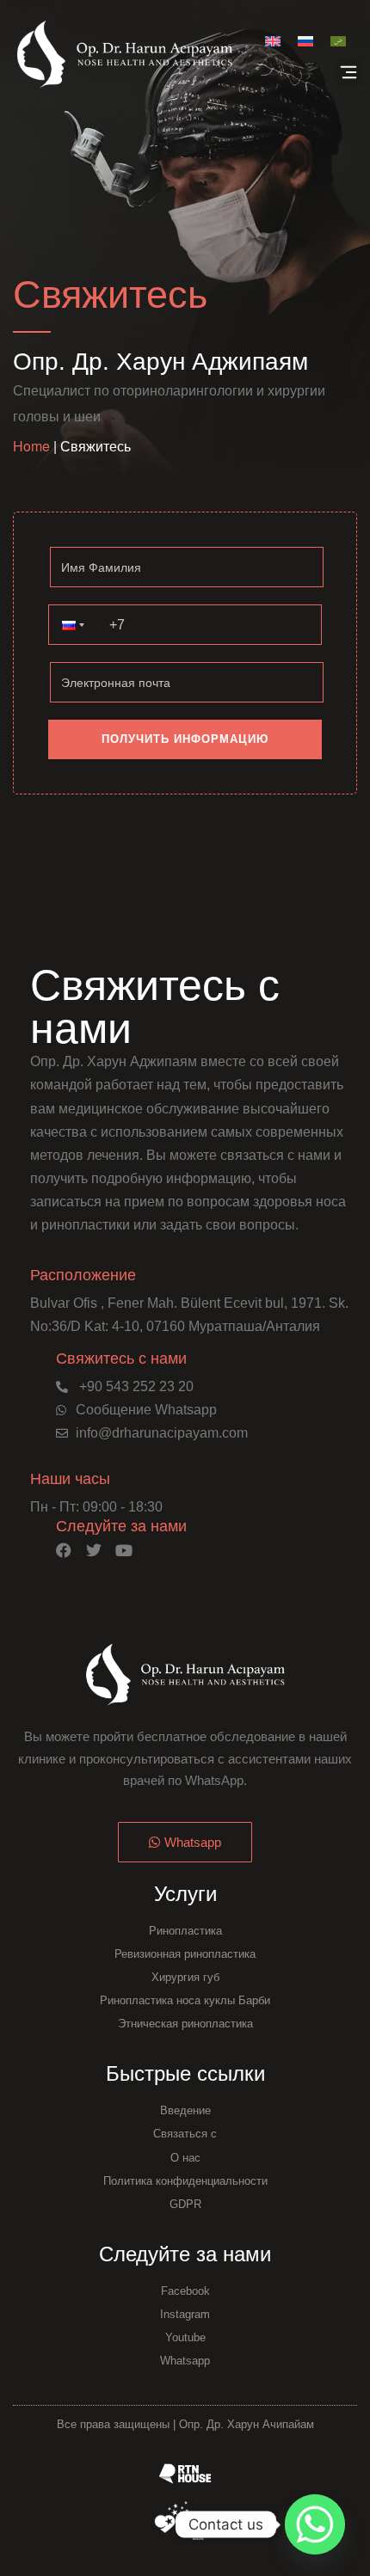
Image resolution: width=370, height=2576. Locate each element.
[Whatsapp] (315, 2524)
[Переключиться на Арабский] (338, 40)
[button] (348, 73)
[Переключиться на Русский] (305, 40)
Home (31, 446)
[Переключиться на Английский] (273, 40)
